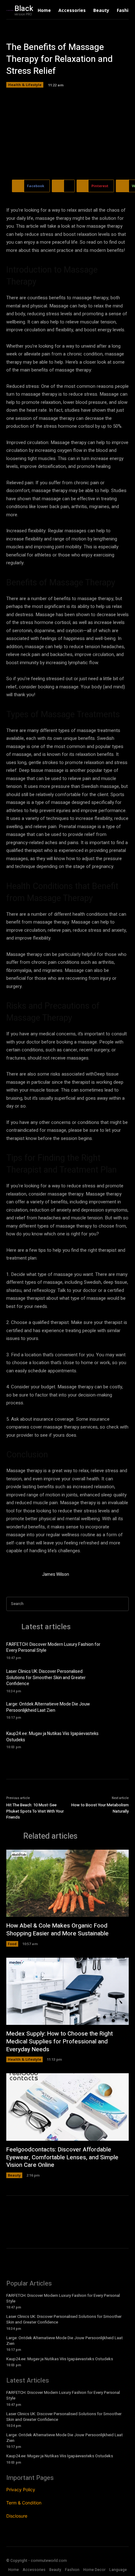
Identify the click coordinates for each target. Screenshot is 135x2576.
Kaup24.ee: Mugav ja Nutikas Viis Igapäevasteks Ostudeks (52, 1737)
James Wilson (56, 1574)
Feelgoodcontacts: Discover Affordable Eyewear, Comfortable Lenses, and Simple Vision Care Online (62, 2157)
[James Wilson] (21, 1575)
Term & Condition (24, 2503)
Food (12, 1944)
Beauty (14, 2175)
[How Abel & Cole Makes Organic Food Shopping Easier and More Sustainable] (67, 1883)
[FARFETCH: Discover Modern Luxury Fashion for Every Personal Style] (118, 1650)
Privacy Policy (21, 2489)
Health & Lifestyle (25, 85)
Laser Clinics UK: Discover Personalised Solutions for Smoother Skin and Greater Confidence (46, 1678)
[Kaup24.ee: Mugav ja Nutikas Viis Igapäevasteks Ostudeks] (118, 1739)
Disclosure (17, 2516)
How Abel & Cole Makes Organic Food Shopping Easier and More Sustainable (57, 1930)
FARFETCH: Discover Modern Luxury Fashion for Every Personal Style (53, 1648)
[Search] (122, 1604)
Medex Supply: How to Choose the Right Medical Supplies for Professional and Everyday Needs (59, 2041)
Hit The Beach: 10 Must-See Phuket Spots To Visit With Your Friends (35, 1811)
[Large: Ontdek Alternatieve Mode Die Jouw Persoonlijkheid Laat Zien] (118, 1710)
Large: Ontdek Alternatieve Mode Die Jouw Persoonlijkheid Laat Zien (48, 1707)
